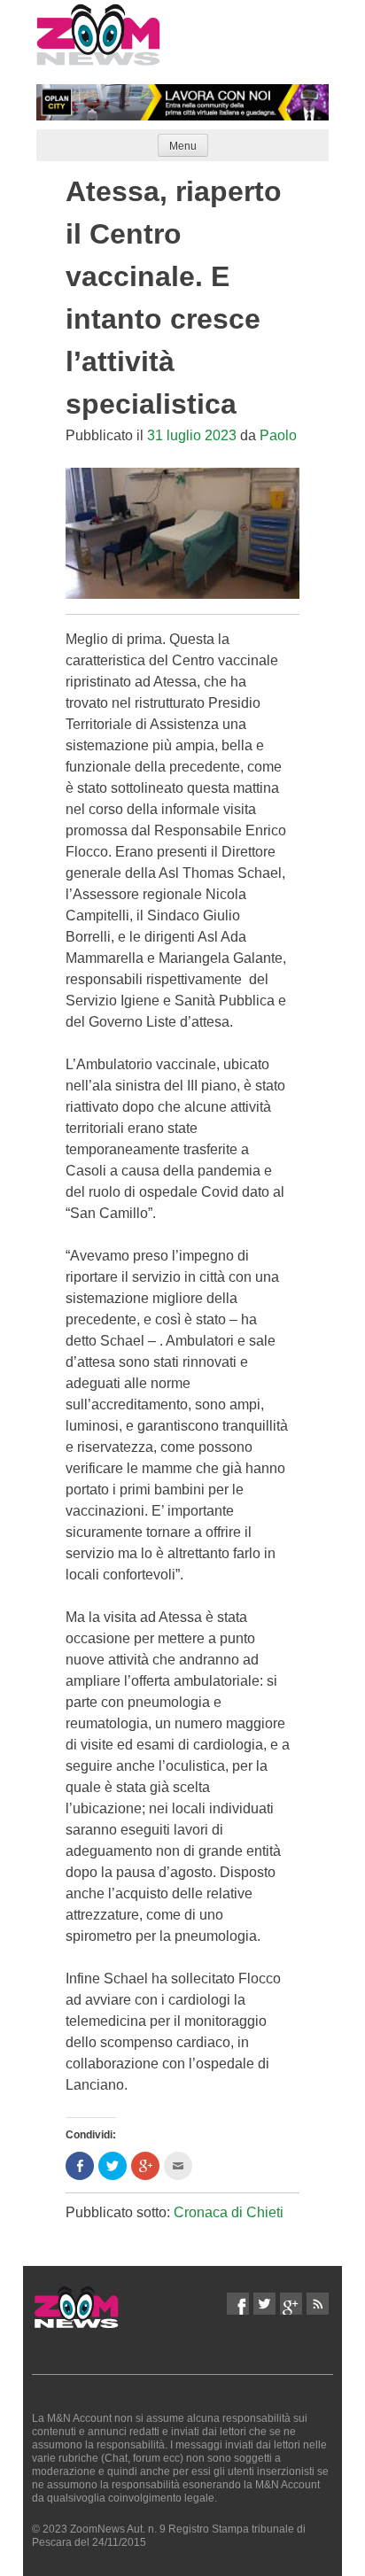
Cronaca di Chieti (229, 2212)
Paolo (278, 435)
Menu (183, 146)
